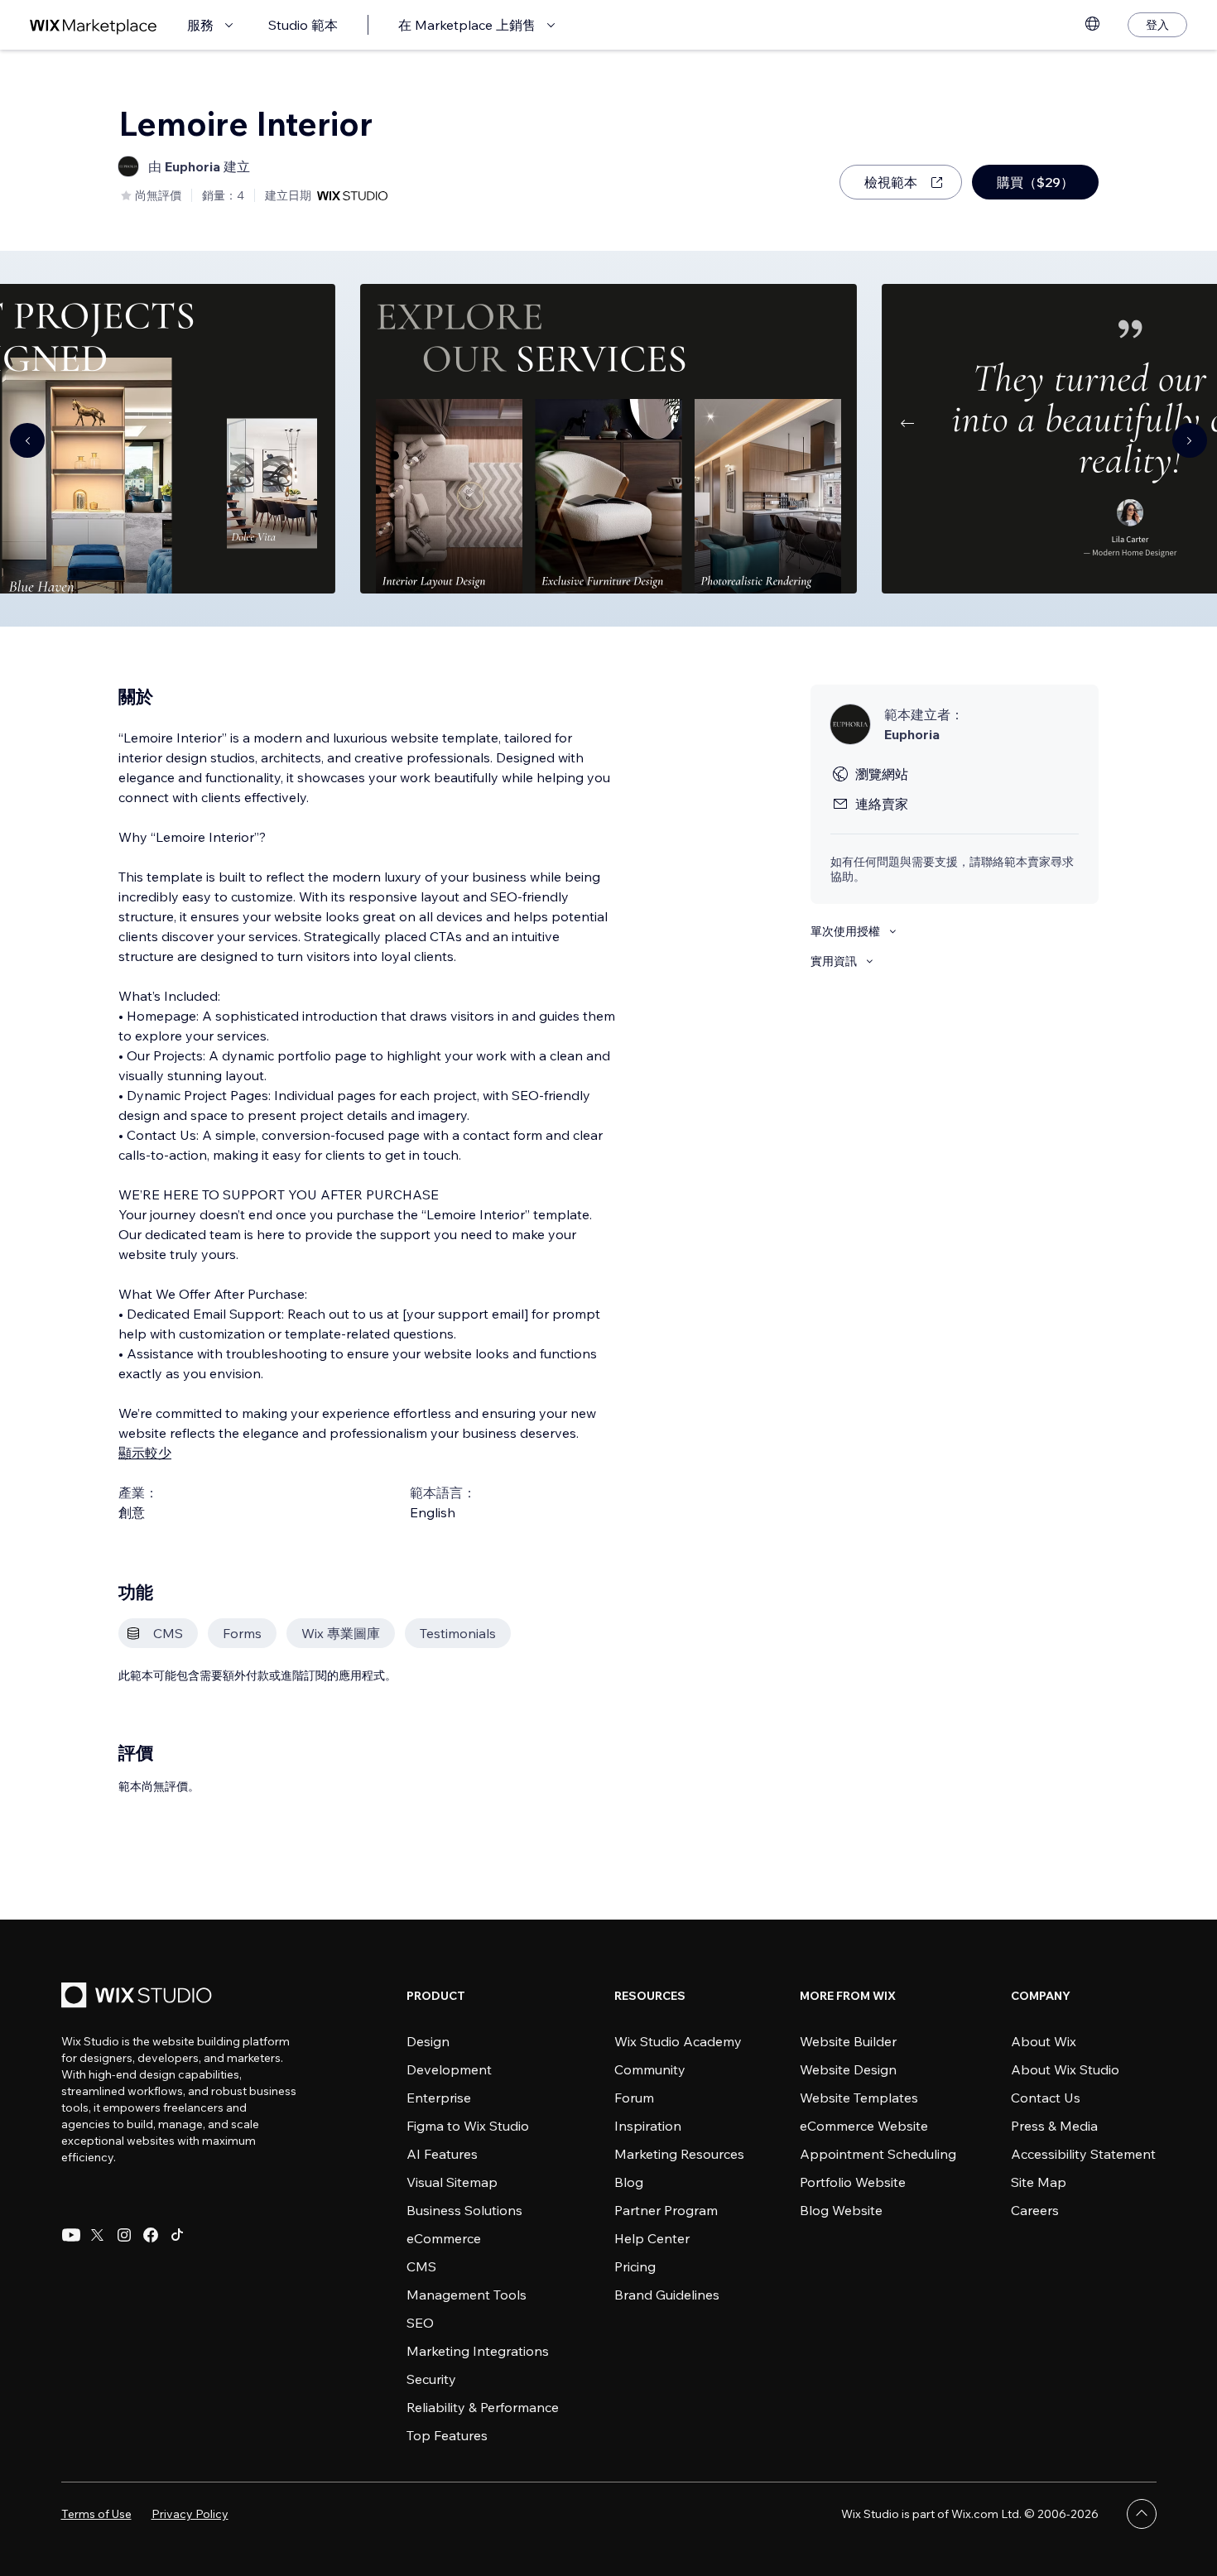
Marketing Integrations (478, 2351)
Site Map (1039, 2182)
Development (449, 2069)
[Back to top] (1142, 2514)
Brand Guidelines (667, 2295)
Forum (634, 2098)
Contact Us (1046, 2098)
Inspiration (648, 2126)
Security (431, 2379)
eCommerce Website (864, 2126)
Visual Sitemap (452, 2182)
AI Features (442, 2154)
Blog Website (841, 2210)
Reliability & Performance (483, 2407)
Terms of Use (96, 2514)
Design (428, 2041)
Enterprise (439, 2098)
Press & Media (1054, 2126)
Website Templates (859, 2098)
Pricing (635, 2266)
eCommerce (444, 2238)
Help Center (652, 2238)
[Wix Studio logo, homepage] (139, 1997)
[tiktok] (177, 2235)
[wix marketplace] (94, 25)
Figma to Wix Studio (468, 2126)
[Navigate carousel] (27, 440)
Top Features (447, 2435)
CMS (421, 2266)
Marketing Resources (679, 2154)
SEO (420, 2323)
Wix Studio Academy (678, 2041)
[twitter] (98, 2235)
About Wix (1044, 2041)
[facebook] (151, 2235)
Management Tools (467, 2295)
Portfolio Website (853, 2182)
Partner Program (666, 2210)
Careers (1035, 2210)
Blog (629, 2182)
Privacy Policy (190, 2514)
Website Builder (848, 2041)
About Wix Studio (1065, 2069)
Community (650, 2069)
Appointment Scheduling (878, 2154)
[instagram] (124, 2235)
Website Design (848, 2069)
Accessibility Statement (1083, 2154)
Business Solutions (464, 2210)
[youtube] (71, 2235)
